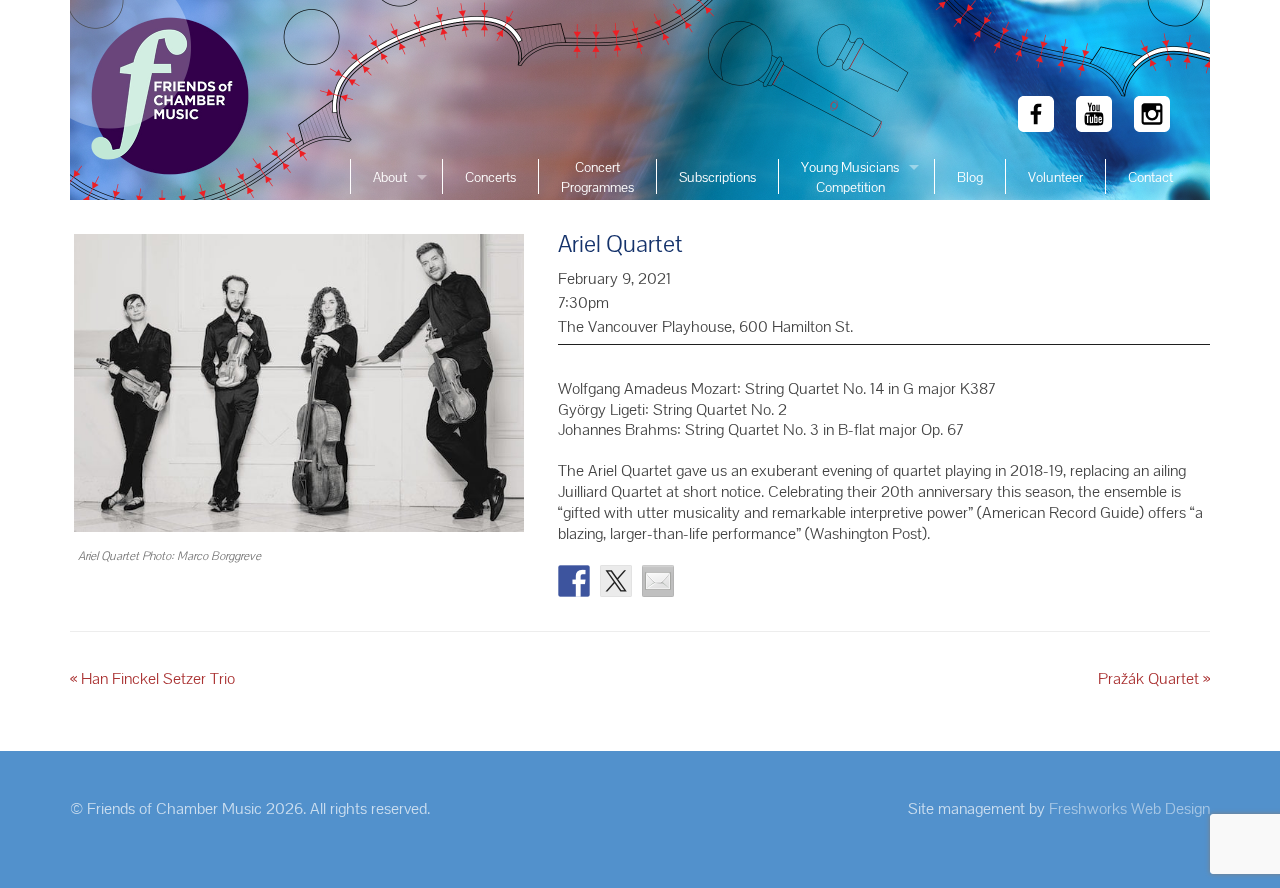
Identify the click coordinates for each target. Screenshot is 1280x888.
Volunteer (1055, 177)
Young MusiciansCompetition (850, 177)
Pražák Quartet (1154, 678)
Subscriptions (717, 177)
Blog (970, 177)
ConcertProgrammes (597, 177)
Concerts (490, 177)
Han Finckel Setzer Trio (152, 678)
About (390, 177)
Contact (1150, 177)
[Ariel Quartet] (299, 385)
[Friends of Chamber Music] (165, 100)
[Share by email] (658, 581)
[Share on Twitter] (616, 581)
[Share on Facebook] (574, 581)
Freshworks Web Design (1129, 808)
